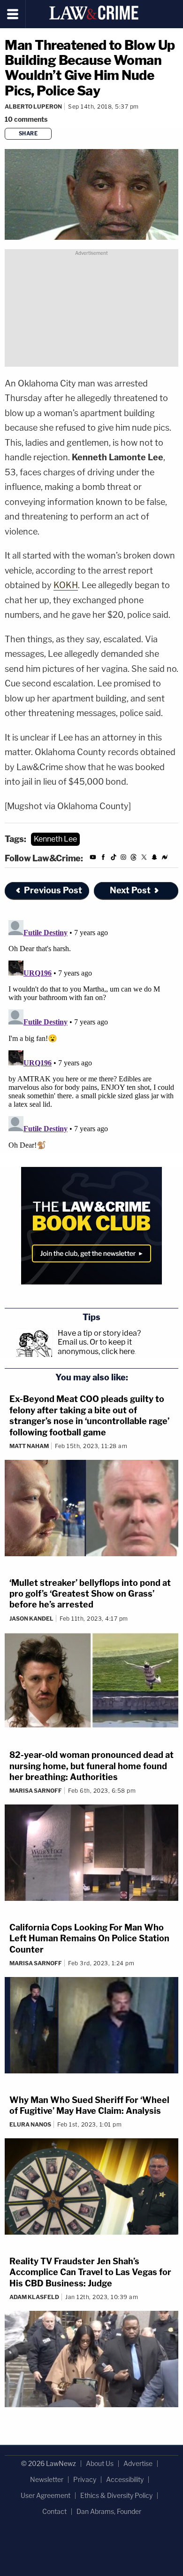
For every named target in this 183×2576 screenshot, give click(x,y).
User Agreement (46, 2495)
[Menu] (13, 14)
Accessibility (125, 2479)
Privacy (85, 2479)
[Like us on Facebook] (103, 859)
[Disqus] (91, 1034)
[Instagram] (123, 859)
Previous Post (53, 890)
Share (28, 134)
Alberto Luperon (33, 106)
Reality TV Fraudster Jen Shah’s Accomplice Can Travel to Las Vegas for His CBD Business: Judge (90, 2272)
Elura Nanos (30, 2124)
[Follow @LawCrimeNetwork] (144, 859)
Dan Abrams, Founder (109, 2511)
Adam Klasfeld (34, 2297)
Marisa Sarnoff (36, 1791)
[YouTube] (93, 859)
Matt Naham (29, 1446)
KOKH (66, 585)
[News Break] (165, 859)
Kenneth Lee (55, 839)
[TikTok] (114, 859)
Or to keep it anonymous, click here (96, 1347)
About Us (100, 2463)
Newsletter (47, 2479)
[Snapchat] (154, 859)
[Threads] (134, 859)
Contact (54, 2511)
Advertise (138, 2463)
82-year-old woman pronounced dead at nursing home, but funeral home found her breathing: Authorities (91, 1766)
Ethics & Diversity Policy (116, 2495)
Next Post (130, 890)
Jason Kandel (31, 1619)
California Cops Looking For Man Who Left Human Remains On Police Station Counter (89, 1938)
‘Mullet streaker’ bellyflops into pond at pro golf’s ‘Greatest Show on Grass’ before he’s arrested (90, 1594)
